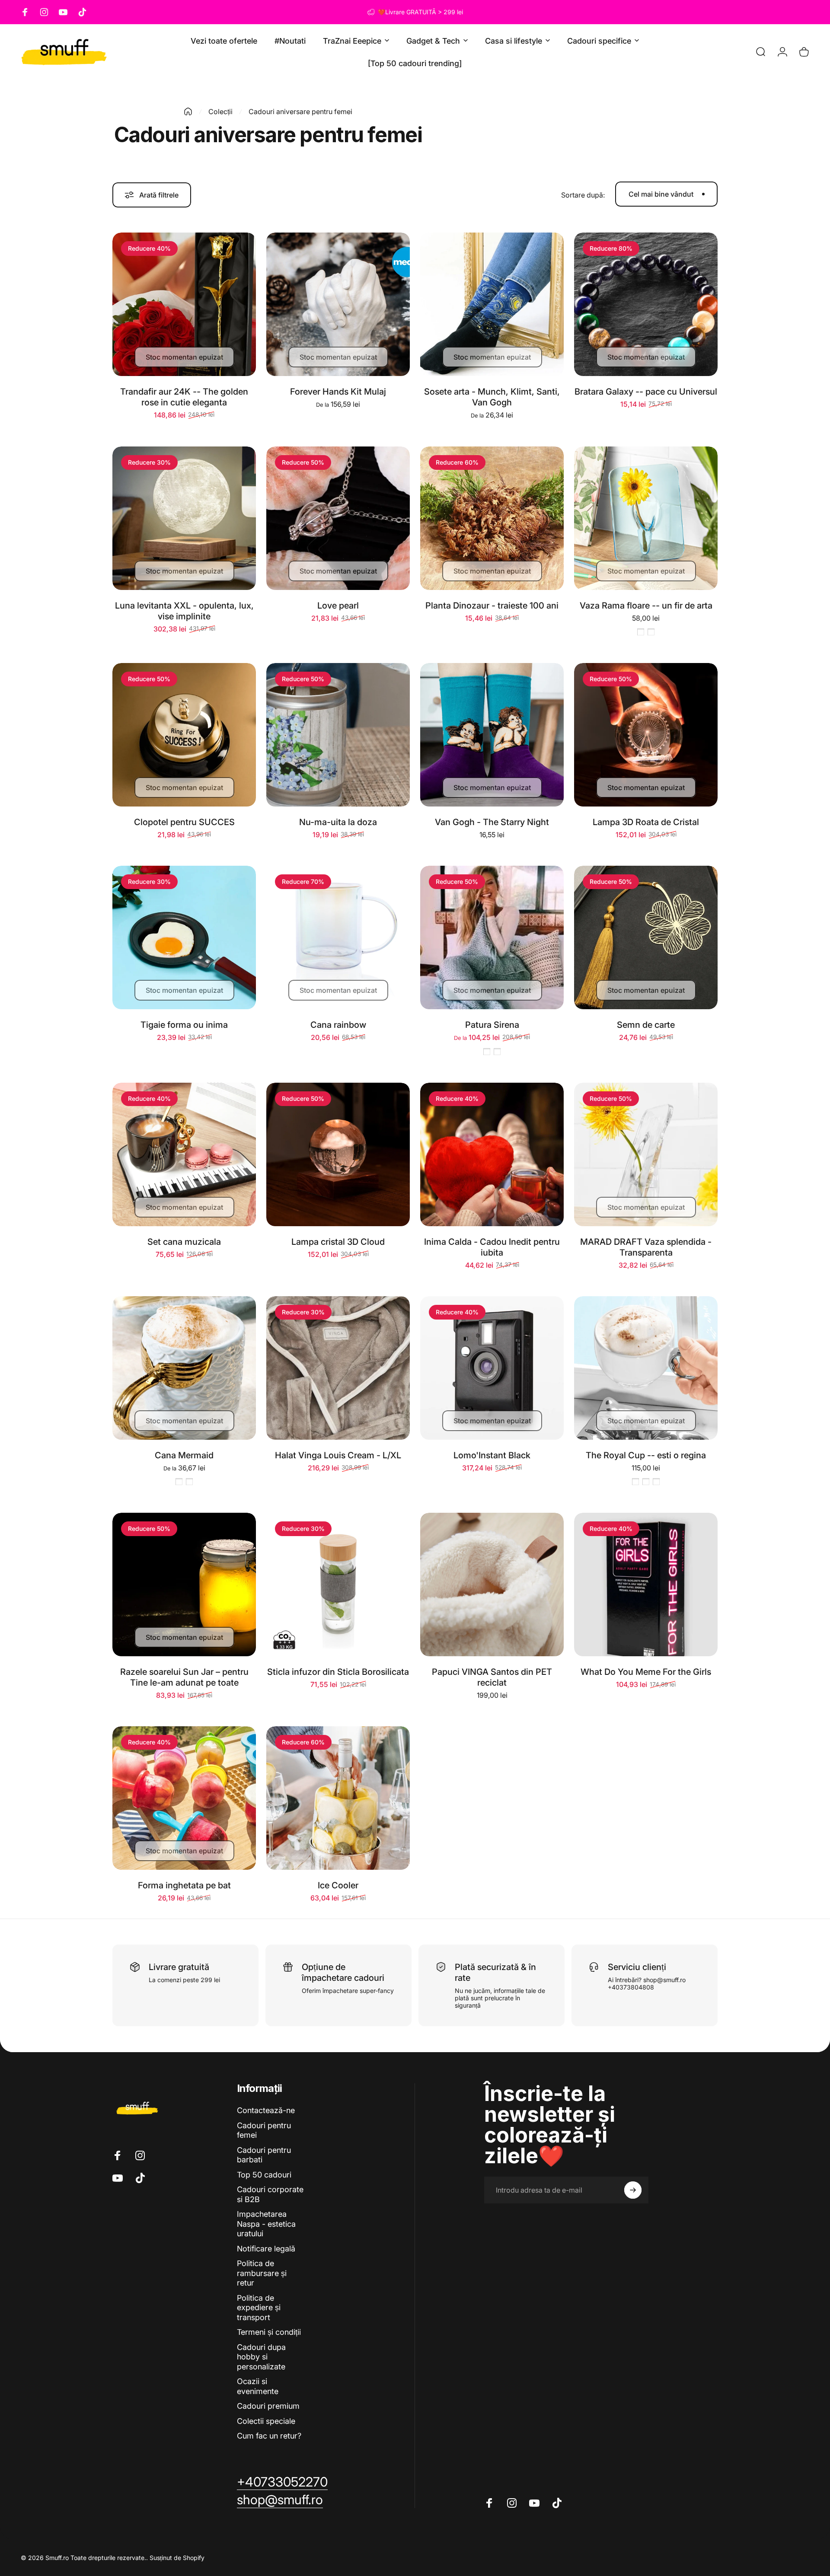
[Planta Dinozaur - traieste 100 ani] (492, 518)
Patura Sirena (492, 1025)
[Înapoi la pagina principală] (188, 112)
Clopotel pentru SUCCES (184, 822)
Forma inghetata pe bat (184, 1885)
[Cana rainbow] (338, 937)
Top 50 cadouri (264, 2175)
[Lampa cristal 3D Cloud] (338, 1154)
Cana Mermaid (184, 1455)
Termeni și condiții (269, 2332)
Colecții (220, 112)
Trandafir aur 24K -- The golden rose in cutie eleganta (184, 397)
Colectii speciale (266, 2421)
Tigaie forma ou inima (184, 1025)
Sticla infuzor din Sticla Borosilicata (338, 1672)
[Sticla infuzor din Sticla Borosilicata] (338, 1584)
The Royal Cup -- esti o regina (646, 1455)
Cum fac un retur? (269, 2436)
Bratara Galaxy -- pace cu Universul (646, 392)
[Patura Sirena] (492, 937)
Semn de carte (646, 1025)
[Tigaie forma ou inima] (184, 937)
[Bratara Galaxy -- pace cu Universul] (646, 304)
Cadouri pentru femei (264, 2130)
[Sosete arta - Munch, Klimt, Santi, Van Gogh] (492, 304)
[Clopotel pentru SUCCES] (184, 735)
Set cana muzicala (184, 1242)
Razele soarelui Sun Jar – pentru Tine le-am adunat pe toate (184, 1677)
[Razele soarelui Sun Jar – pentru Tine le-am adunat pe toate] (184, 1584)
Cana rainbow (338, 1025)
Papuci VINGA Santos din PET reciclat (492, 1677)
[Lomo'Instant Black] (492, 1368)
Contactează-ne (266, 2110)
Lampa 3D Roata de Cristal (646, 822)
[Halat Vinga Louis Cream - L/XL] (338, 1368)
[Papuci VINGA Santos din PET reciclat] (492, 1584)
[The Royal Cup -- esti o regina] (646, 1368)
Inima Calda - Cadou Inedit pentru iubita (492, 1247)
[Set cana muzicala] (184, 1154)
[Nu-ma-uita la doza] (338, 735)
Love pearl (338, 606)
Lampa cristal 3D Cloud (338, 1242)
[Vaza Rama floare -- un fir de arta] (646, 518)
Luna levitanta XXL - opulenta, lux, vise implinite (184, 611)
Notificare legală (266, 2249)
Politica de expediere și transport (259, 2308)
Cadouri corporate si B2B (270, 2194)
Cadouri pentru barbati (264, 2155)
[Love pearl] (338, 518)
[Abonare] (633, 2190)
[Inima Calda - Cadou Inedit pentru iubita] (492, 1154)
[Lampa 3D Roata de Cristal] (646, 735)
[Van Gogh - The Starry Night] (492, 735)
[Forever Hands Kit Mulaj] (338, 304)
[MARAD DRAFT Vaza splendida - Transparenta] (646, 1154)
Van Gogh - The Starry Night (492, 822)
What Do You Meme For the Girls (646, 1672)
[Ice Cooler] (338, 1798)
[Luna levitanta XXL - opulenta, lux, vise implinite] (184, 518)
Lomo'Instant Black (492, 1455)
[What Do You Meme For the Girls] (646, 1584)
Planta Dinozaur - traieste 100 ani (492, 606)
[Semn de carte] (646, 937)
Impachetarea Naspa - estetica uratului (266, 2224)
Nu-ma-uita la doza (338, 822)
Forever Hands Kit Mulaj (338, 392)
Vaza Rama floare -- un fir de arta (646, 606)
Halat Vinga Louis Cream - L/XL (338, 1455)
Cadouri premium (268, 2406)
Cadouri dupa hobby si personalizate (261, 2357)
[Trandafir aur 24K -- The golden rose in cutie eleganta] (184, 304)
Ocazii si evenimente (258, 2386)
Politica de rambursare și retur (262, 2273)
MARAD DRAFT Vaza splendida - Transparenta (646, 1247)
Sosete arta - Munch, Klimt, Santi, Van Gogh (492, 397)
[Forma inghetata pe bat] (184, 1798)
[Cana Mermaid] (184, 1368)
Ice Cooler (338, 1885)
